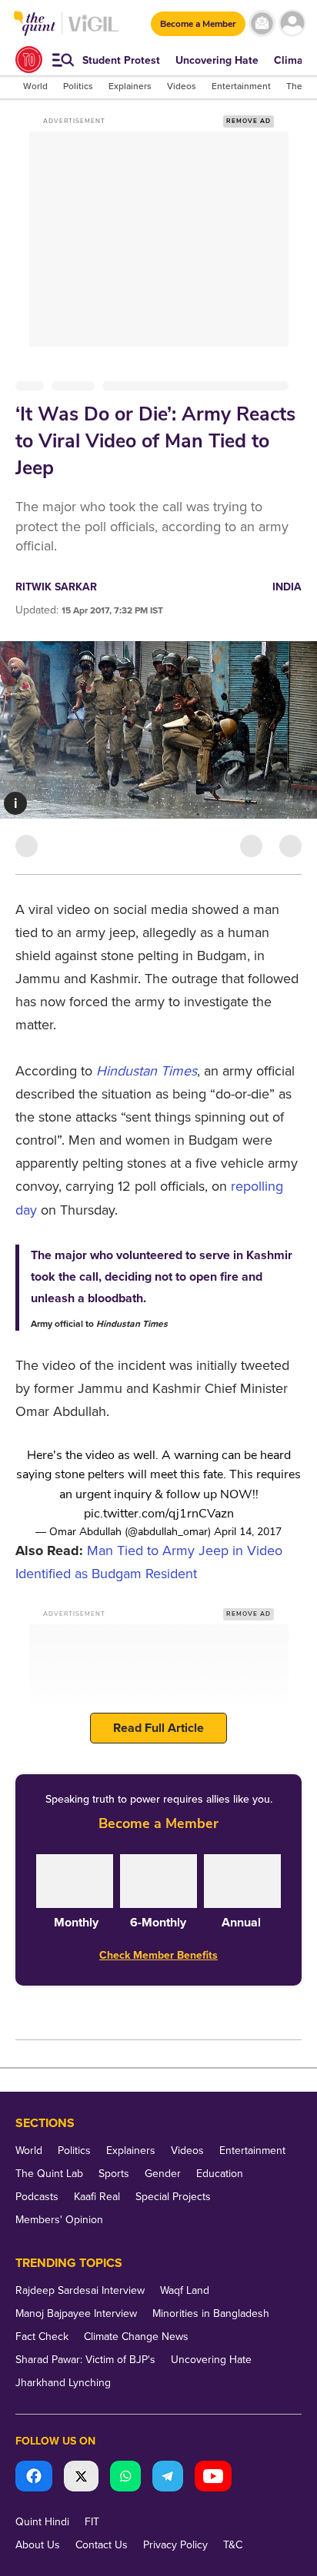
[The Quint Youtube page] (213, 2478)
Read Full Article (158, 1728)
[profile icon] (292, 23)
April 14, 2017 (248, 1532)
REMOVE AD (249, 121)
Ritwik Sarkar (56, 587)
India (287, 587)
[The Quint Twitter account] (81, 2478)
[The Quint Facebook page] (34, 2478)
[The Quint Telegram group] (168, 2478)
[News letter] (262, 23)
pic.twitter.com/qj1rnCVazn (159, 1514)
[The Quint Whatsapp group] (125, 2478)
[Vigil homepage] (93, 31)
